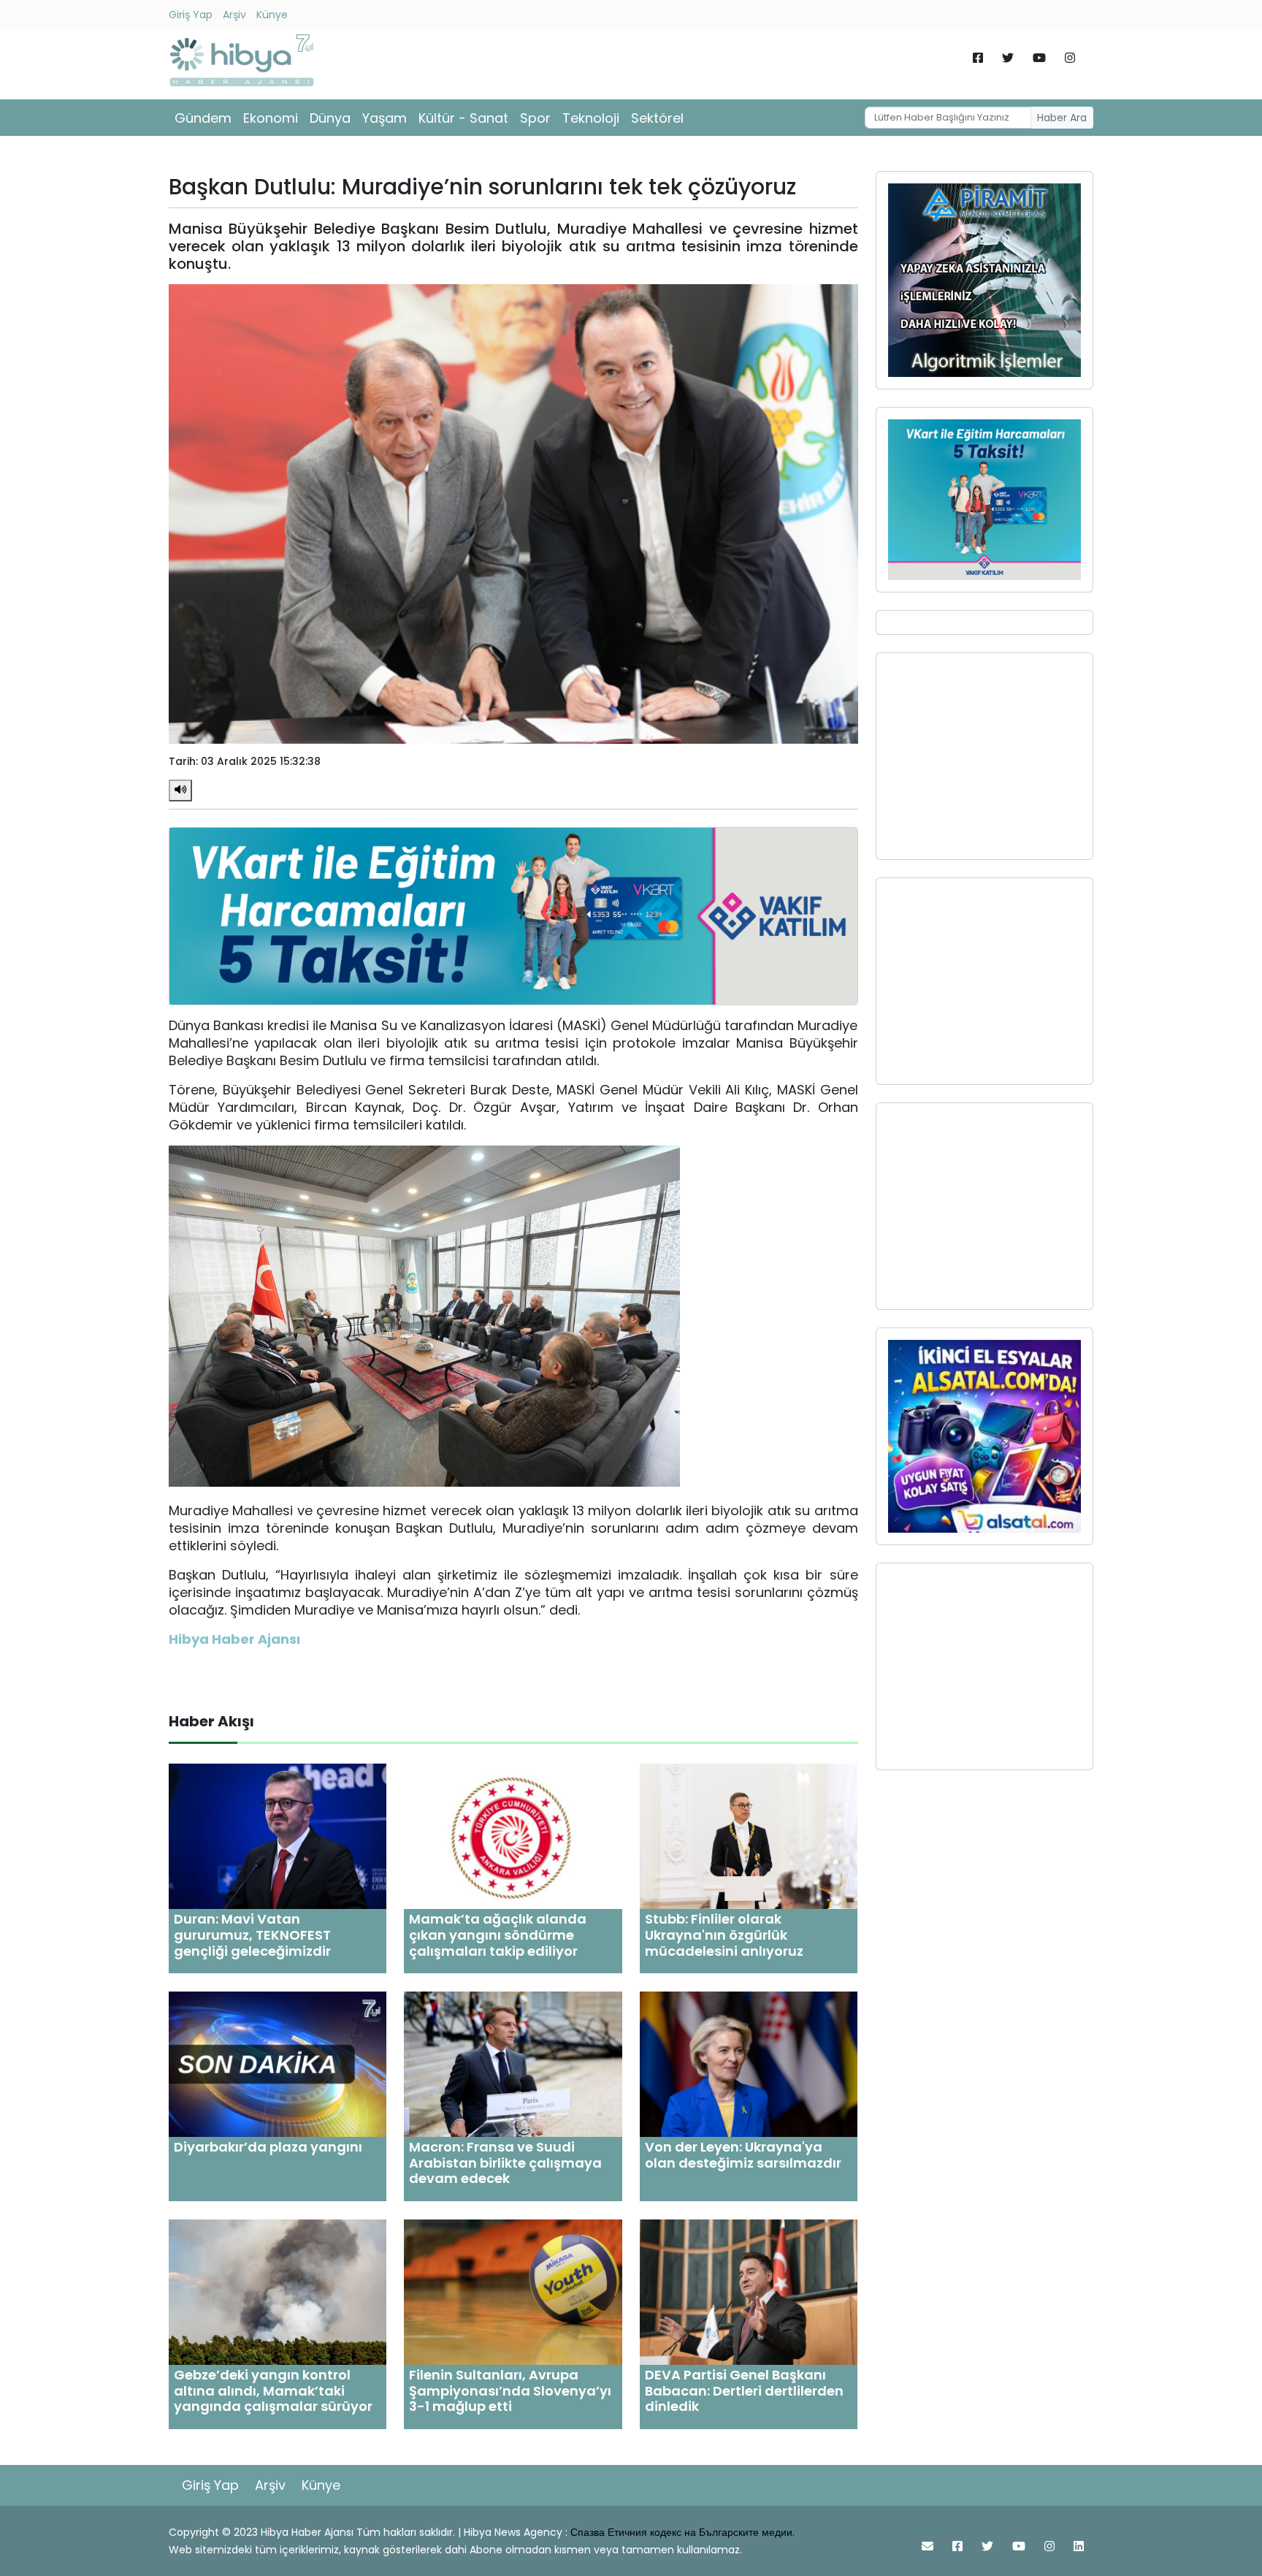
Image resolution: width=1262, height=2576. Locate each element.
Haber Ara (1062, 118)
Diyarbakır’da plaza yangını (268, 2147)
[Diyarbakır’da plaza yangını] (278, 2064)
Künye (272, 15)
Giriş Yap (191, 15)
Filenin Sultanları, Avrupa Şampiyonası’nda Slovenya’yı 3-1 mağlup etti (510, 2390)
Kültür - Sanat (463, 118)
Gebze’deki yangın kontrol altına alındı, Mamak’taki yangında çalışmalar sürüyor (273, 2390)
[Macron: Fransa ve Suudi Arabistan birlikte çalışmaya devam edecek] (513, 2064)
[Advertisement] (984, 756)
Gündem (203, 118)
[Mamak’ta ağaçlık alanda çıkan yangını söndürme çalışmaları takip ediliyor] (513, 1836)
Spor (535, 118)
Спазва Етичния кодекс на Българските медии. (682, 2532)
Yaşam (385, 118)
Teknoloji (591, 118)
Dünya (330, 118)
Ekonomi (271, 118)
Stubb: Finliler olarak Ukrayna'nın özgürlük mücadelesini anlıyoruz (724, 1935)
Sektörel (657, 118)
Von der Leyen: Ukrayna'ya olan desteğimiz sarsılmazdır (743, 2155)
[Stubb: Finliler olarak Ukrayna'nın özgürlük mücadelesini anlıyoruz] (749, 1836)
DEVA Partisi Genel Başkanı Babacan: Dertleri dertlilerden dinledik (744, 2390)
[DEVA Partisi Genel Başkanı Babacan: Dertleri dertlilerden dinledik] (749, 2291)
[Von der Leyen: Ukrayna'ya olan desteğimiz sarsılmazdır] (749, 2064)
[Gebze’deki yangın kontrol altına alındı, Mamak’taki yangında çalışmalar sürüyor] (278, 2291)
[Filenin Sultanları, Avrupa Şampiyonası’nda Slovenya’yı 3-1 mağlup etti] (513, 2291)
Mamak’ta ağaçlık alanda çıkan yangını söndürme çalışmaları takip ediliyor (498, 1935)
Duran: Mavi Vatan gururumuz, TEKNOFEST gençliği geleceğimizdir (252, 1935)
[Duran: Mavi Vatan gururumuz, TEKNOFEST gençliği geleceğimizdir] (278, 1836)
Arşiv (234, 15)
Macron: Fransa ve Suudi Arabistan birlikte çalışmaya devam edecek (505, 2162)
